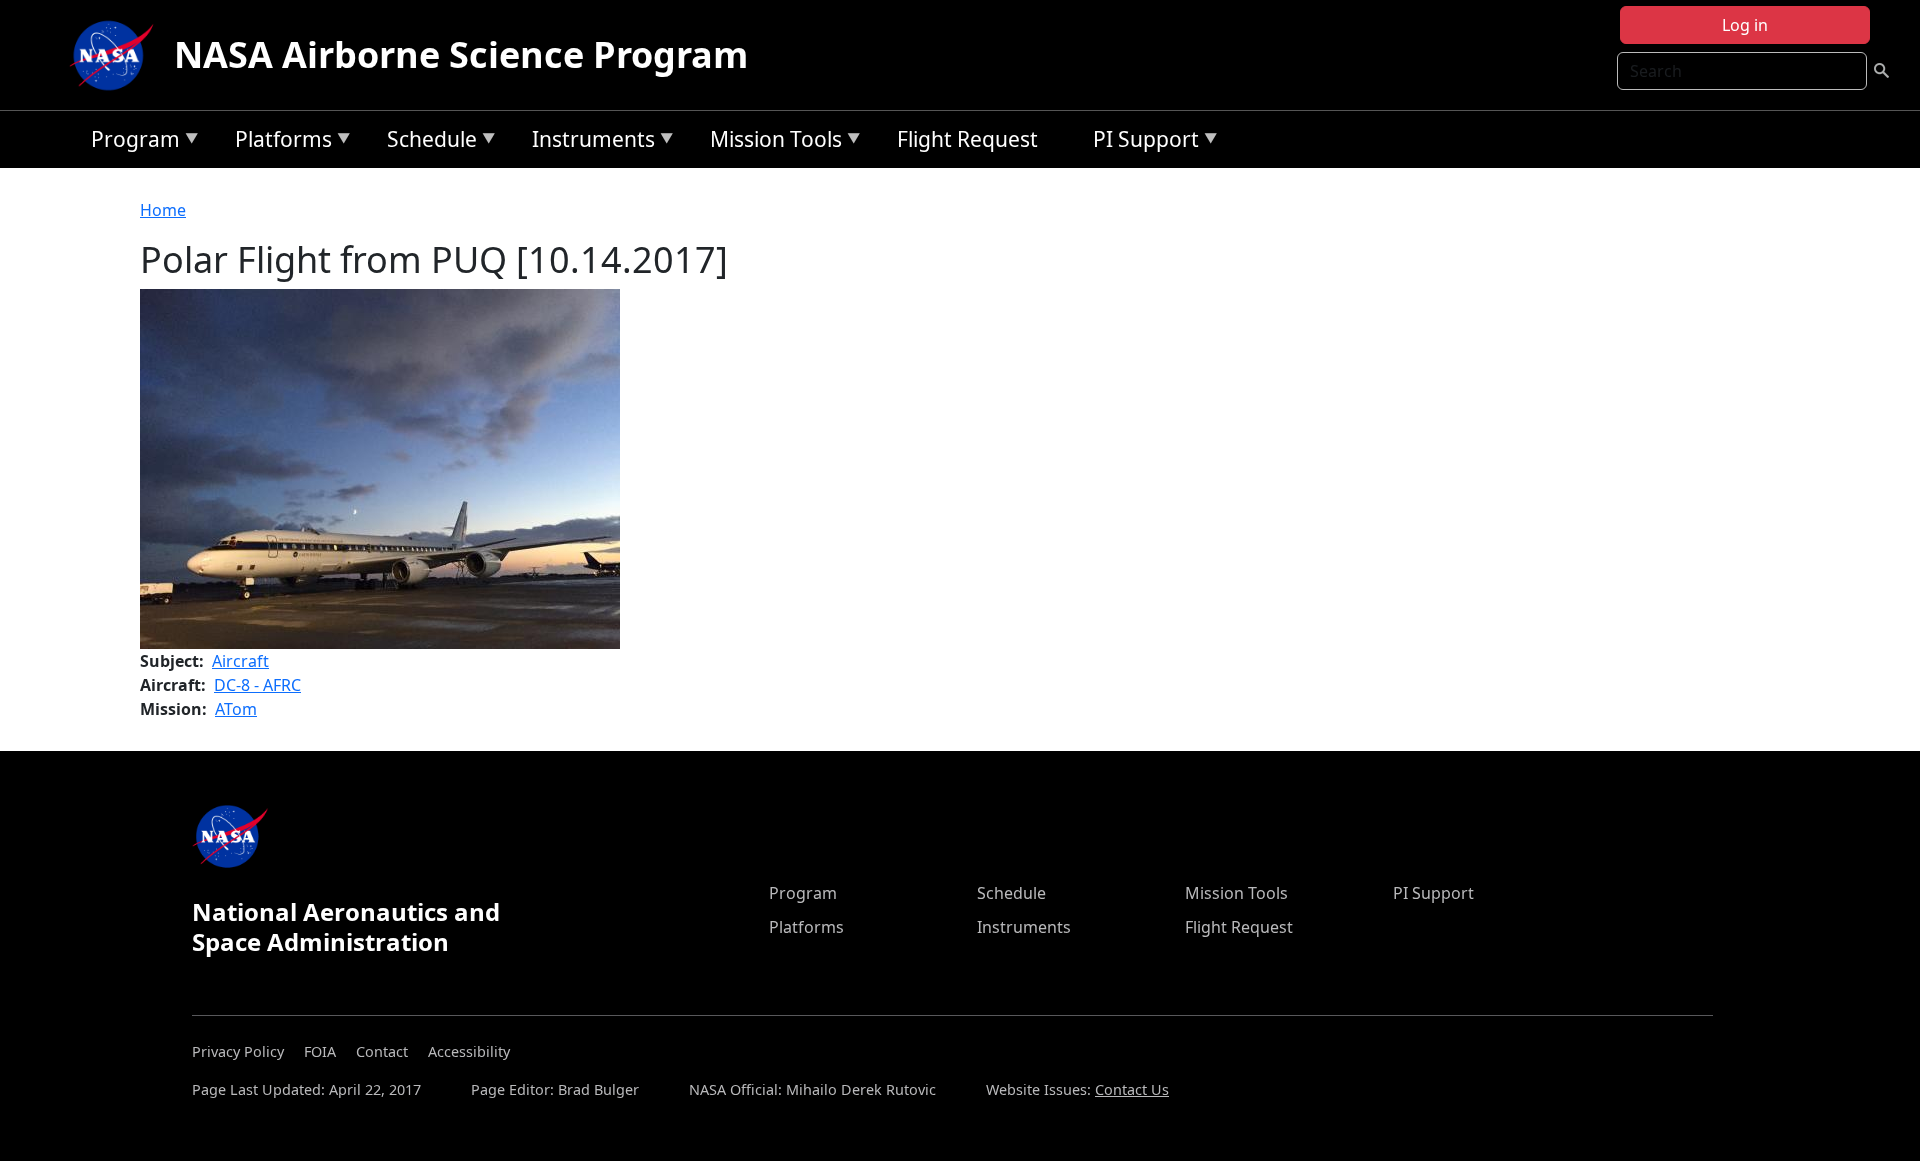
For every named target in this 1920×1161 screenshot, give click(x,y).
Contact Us (1132, 1089)
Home (163, 210)
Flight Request (967, 139)
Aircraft (240, 661)
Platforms (278, 142)
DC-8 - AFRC (257, 685)
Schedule (427, 142)
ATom (236, 709)
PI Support (1141, 142)
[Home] (116, 55)
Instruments (588, 142)
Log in (1745, 25)
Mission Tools (771, 142)
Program (130, 142)
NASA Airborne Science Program (461, 54)
